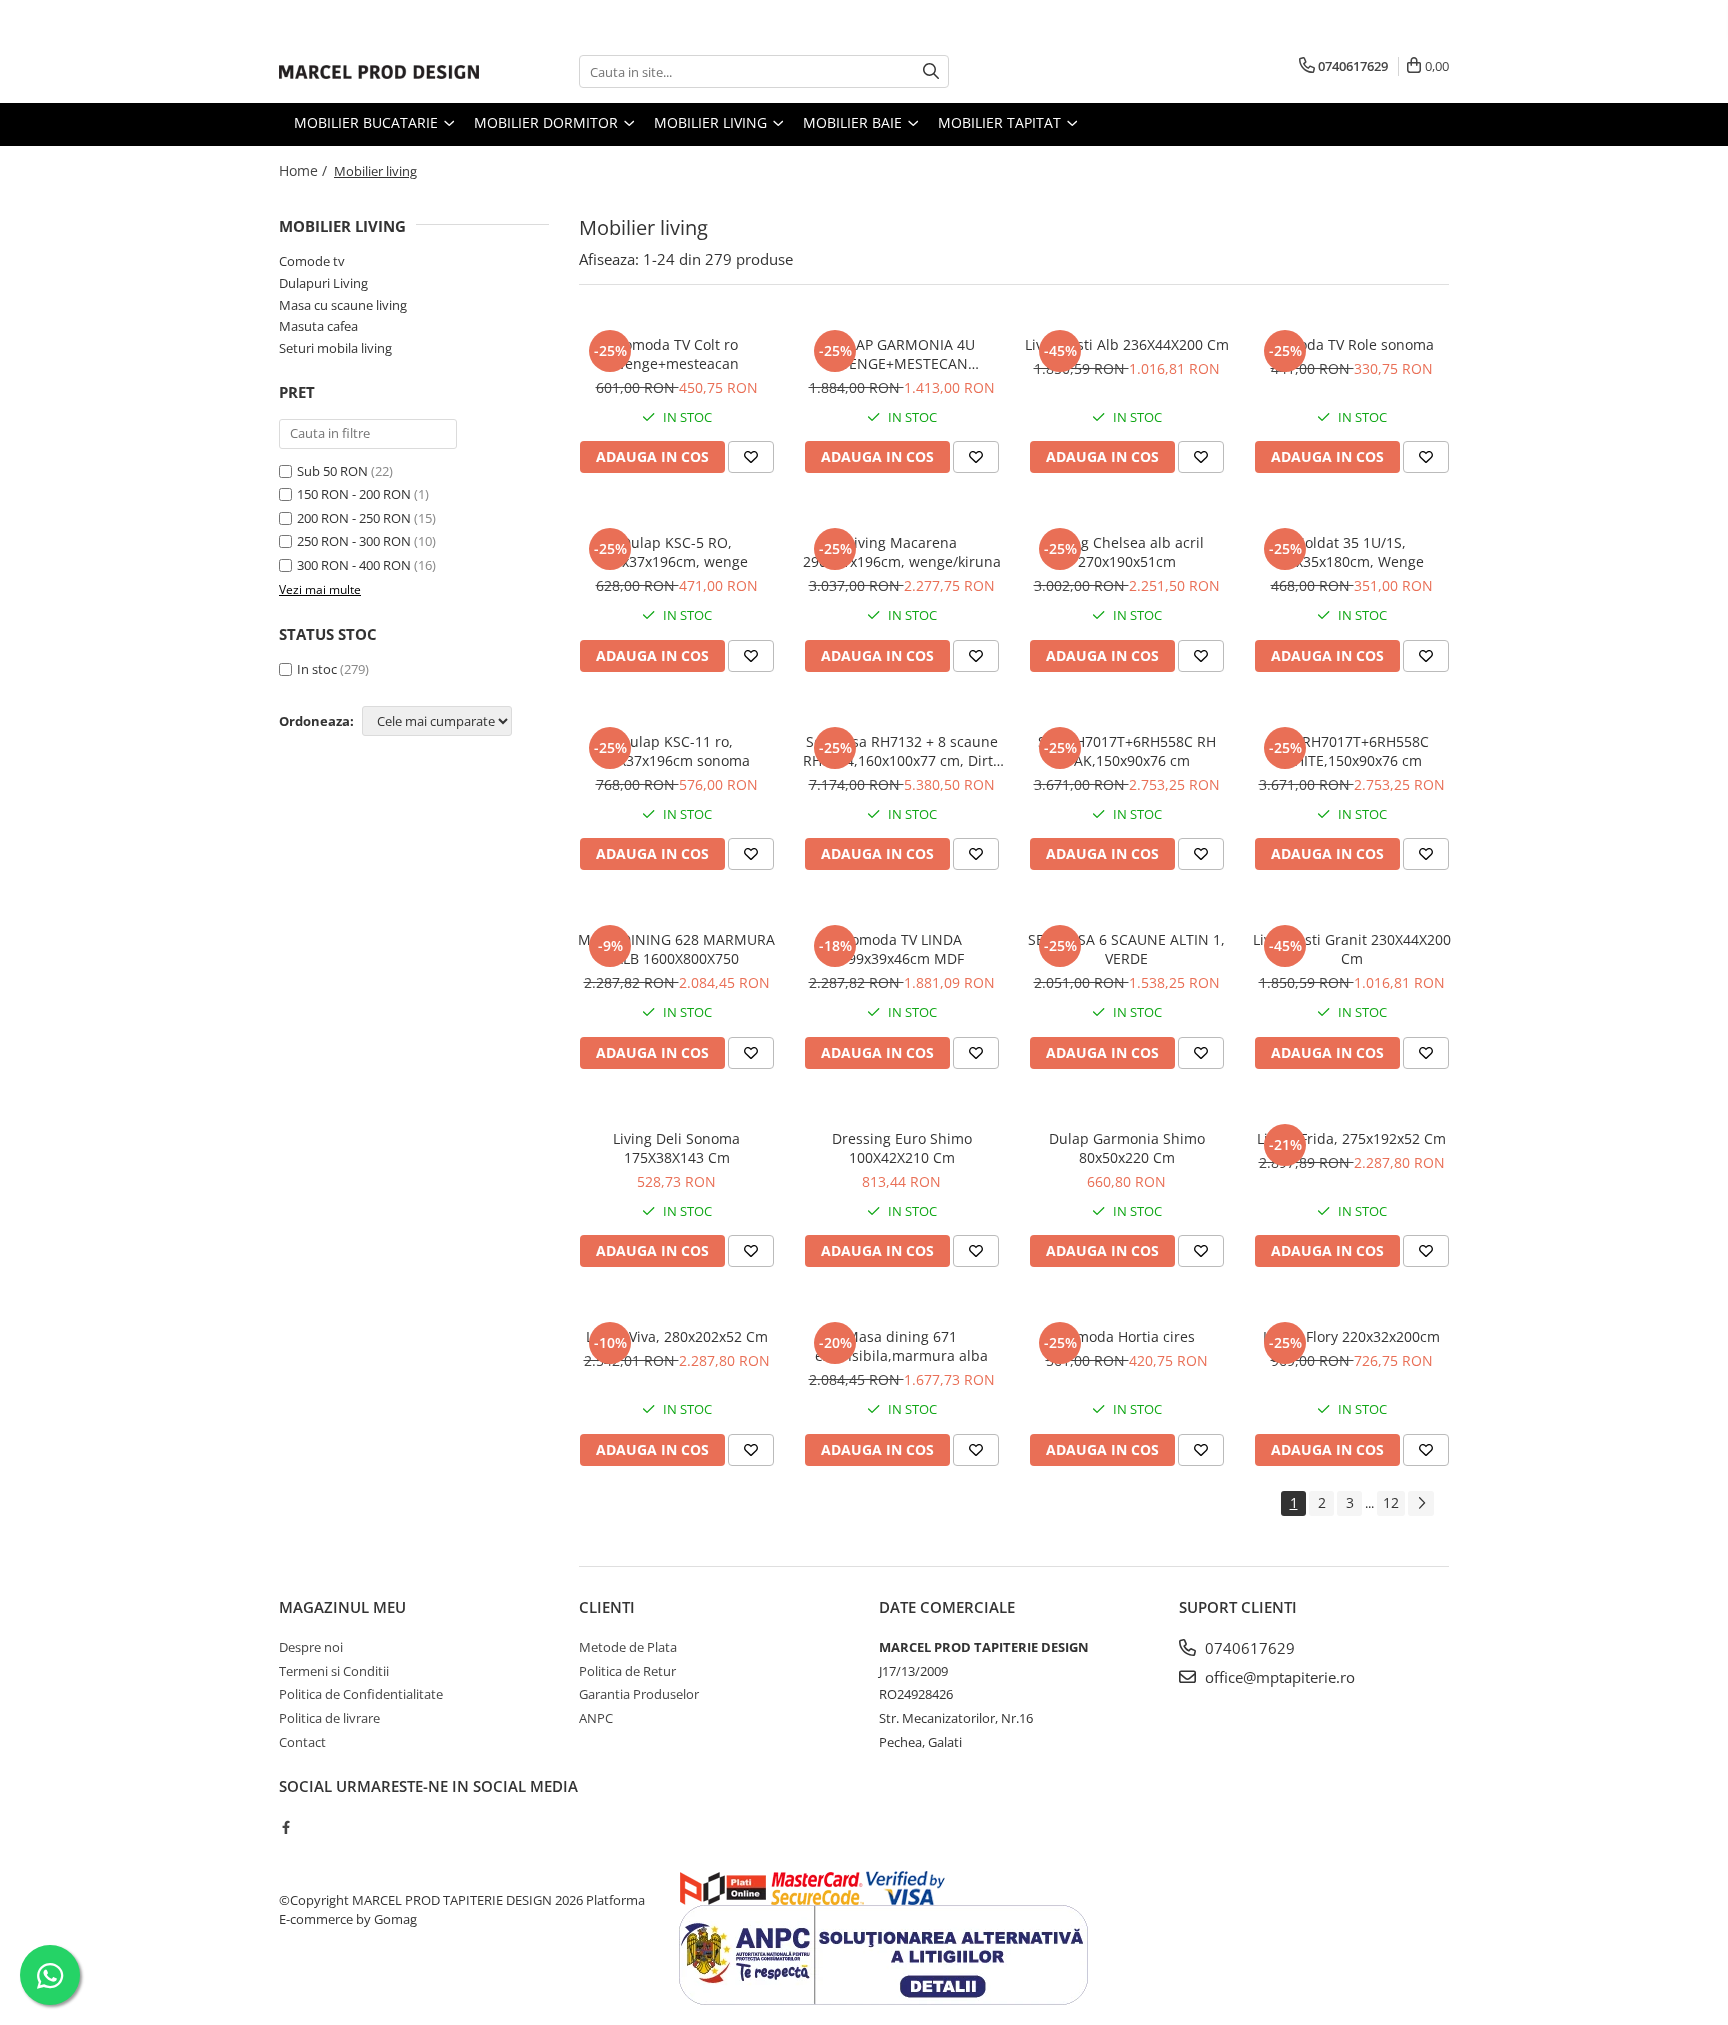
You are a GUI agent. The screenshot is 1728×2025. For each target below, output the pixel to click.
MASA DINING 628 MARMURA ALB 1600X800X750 (676, 949)
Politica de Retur (627, 1671)
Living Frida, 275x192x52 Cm (1351, 1138)
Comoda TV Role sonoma (1351, 344)
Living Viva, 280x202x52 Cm (677, 1336)
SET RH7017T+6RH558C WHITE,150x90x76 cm (1351, 751)
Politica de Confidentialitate (361, 1694)
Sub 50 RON (332, 471)
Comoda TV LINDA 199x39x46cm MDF (902, 949)
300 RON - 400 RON (354, 565)
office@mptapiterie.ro (1278, 1677)
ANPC (596, 1718)
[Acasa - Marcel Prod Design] (379, 72)
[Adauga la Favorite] (751, 457)
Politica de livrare (329, 1718)
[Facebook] (285, 1827)
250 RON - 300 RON (354, 541)
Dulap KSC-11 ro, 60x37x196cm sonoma (676, 751)
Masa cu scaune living (343, 305)
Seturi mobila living (335, 348)
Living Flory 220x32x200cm (1351, 1336)
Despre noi (311, 1647)
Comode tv (312, 261)
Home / (305, 170)
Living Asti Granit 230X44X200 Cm (1352, 949)
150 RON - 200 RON (354, 494)
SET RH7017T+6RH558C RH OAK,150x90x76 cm (1127, 751)
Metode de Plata (628, 1647)
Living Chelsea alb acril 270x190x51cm (1127, 552)
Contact (302, 1742)
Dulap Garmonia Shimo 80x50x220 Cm (1127, 1148)
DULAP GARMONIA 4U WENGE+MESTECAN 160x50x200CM (902, 354)
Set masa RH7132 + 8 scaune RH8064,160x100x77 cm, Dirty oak (901, 751)
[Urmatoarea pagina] (1421, 1503)
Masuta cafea (318, 326)
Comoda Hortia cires (1127, 1336)
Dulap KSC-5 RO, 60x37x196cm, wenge (677, 552)
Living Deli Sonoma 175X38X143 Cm (676, 1148)
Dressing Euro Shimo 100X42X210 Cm (902, 1148)
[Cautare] (931, 71)
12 (1391, 1502)
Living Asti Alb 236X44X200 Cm (1127, 344)
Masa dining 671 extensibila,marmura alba (901, 1346)
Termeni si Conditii (334, 1671)
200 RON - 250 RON (354, 518)
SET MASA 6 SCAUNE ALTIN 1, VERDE (1126, 949)
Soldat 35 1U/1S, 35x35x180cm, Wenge (1352, 552)
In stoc (317, 669)
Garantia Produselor (639, 1694)
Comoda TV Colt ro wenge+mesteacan (676, 354)
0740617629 (1248, 1648)
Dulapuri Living (323, 283)
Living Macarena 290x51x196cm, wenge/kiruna (902, 552)
